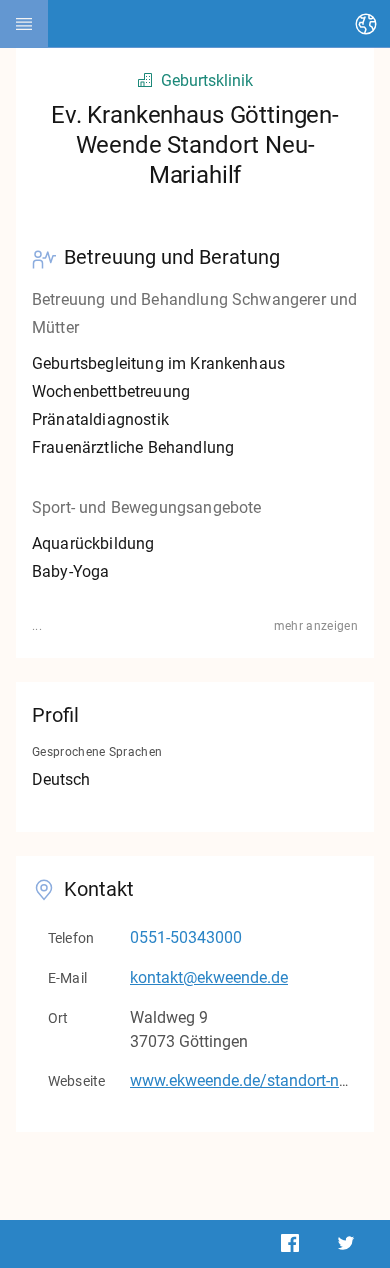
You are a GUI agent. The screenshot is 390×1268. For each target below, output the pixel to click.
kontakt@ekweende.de (209, 977)
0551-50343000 (186, 937)
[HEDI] (24, 24)
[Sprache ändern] (366, 24)
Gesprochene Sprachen (97, 752)
